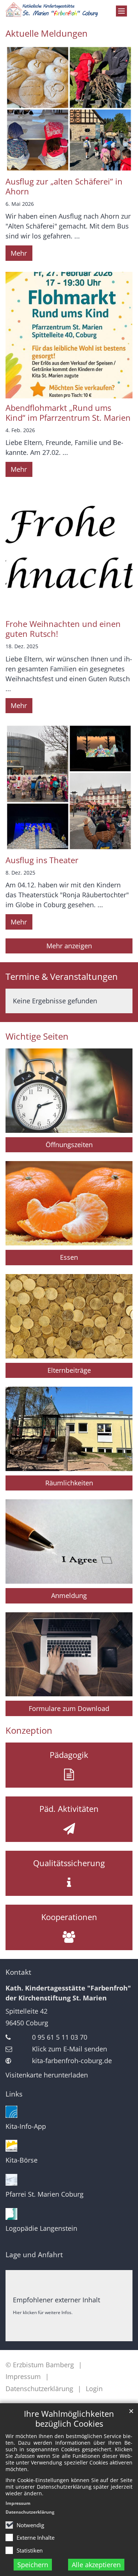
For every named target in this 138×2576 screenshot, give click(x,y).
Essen (69, 1257)
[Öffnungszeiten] (69, 1091)
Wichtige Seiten (37, 1036)
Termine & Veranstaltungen (62, 977)
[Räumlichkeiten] (69, 1429)
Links (14, 2094)
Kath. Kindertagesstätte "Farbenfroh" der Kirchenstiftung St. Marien (68, 1993)
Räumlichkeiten (69, 1483)
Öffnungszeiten (69, 1145)
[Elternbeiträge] (69, 1316)
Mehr (19, 253)
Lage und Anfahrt (34, 2255)
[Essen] (69, 1203)
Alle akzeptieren (96, 2565)
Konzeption (29, 1730)
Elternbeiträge (69, 1370)
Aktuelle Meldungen (47, 33)
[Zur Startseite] (52, 10)
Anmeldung (69, 1595)
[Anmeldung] (69, 1541)
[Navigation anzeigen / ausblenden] (121, 11)
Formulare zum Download (69, 1708)
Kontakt (18, 1972)
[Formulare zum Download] (69, 1654)
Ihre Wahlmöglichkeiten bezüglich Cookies (69, 2419)
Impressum (18, 2503)
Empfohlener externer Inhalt (56, 2300)
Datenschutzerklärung (30, 2512)
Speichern (33, 2565)
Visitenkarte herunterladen (47, 2075)
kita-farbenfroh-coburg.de (72, 2061)
